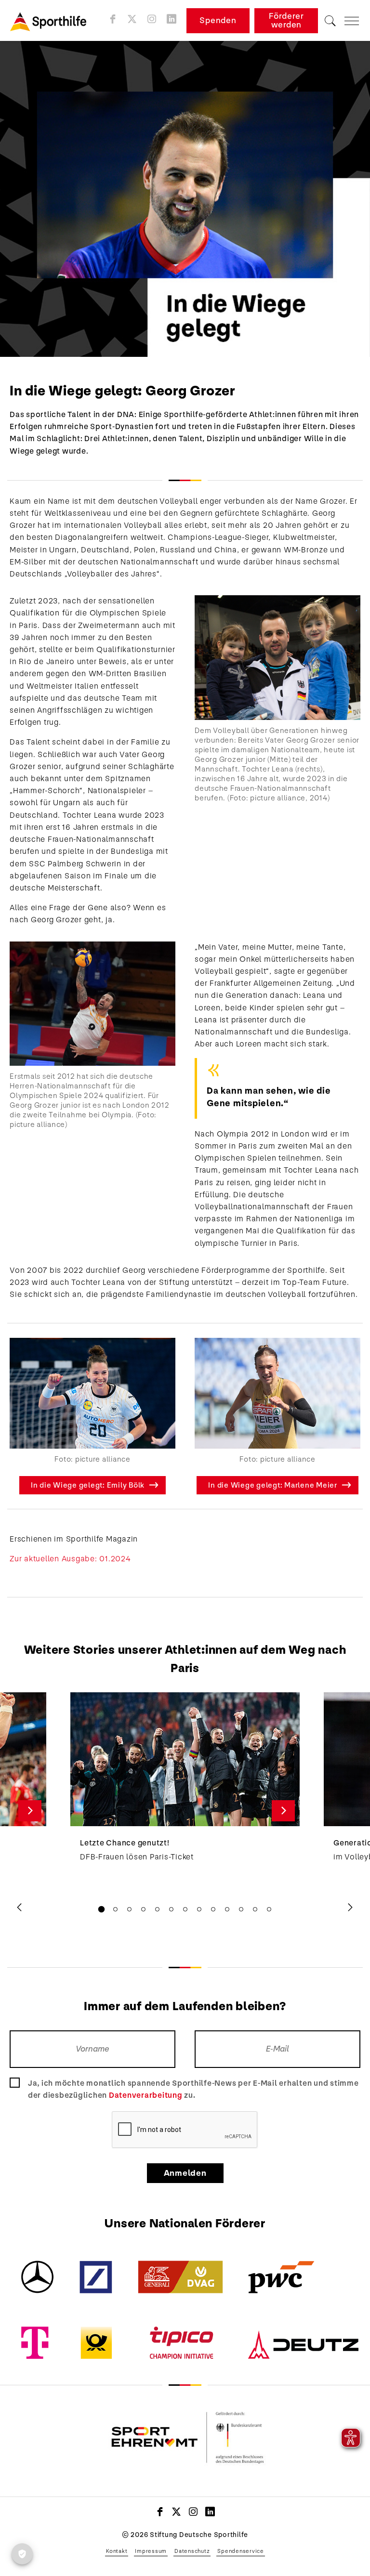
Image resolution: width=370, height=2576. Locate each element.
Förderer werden (286, 20)
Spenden (218, 20)
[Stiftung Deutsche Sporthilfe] (52, 21)
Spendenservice (241, 2551)
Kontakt (117, 2551)
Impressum (151, 2551)
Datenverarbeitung (146, 2095)
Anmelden (185, 2173)
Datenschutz (192, 2551)
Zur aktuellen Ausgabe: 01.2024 (70, 1559)
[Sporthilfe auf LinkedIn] (172, 19)
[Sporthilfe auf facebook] (113, 19)
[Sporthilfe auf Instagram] (152, 19)
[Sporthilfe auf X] (132, 19)
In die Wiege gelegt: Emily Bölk (88, 1485)
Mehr (30, 1811)
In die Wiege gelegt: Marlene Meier (273, 1485)
